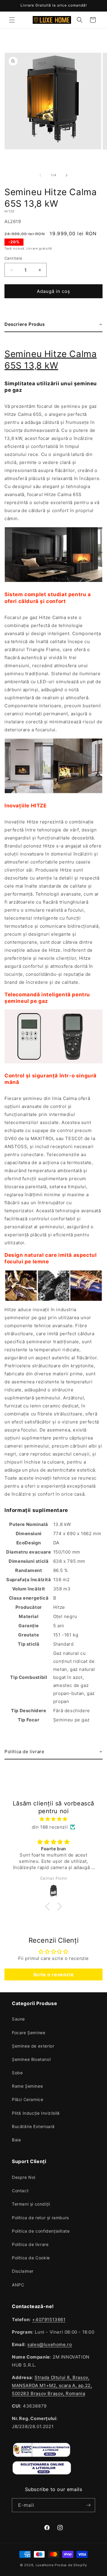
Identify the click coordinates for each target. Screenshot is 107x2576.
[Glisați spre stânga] (40, 175)
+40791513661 (49, 2319)
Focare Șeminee (29, 2033)
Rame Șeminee (27, 2086)
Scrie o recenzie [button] (54, 1974)
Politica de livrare (30, 2244)
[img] (53, 1819)
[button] (12, 20)
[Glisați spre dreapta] (67, 175)
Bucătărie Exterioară (33, 2126)
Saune (18, 2019)
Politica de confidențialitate (41, 2231)
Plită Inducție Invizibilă (36, 2113)
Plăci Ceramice (27, 2099)
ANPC (18, 2285)
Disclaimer (23, 2271)
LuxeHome (45, 2565)
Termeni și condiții (31, 2204)
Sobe (17, 2073)
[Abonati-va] (88, 2505)
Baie (16, 2140)
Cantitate (14, 258)
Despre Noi (24, 2177)
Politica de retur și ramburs (40, 2218)
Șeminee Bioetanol (31, 2059)
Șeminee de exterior (33, 2046)
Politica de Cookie (31, 2258)
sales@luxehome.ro (50, 2344)
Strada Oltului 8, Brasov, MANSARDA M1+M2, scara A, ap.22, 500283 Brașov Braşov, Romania (52, 2385)
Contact (20, 2191)
